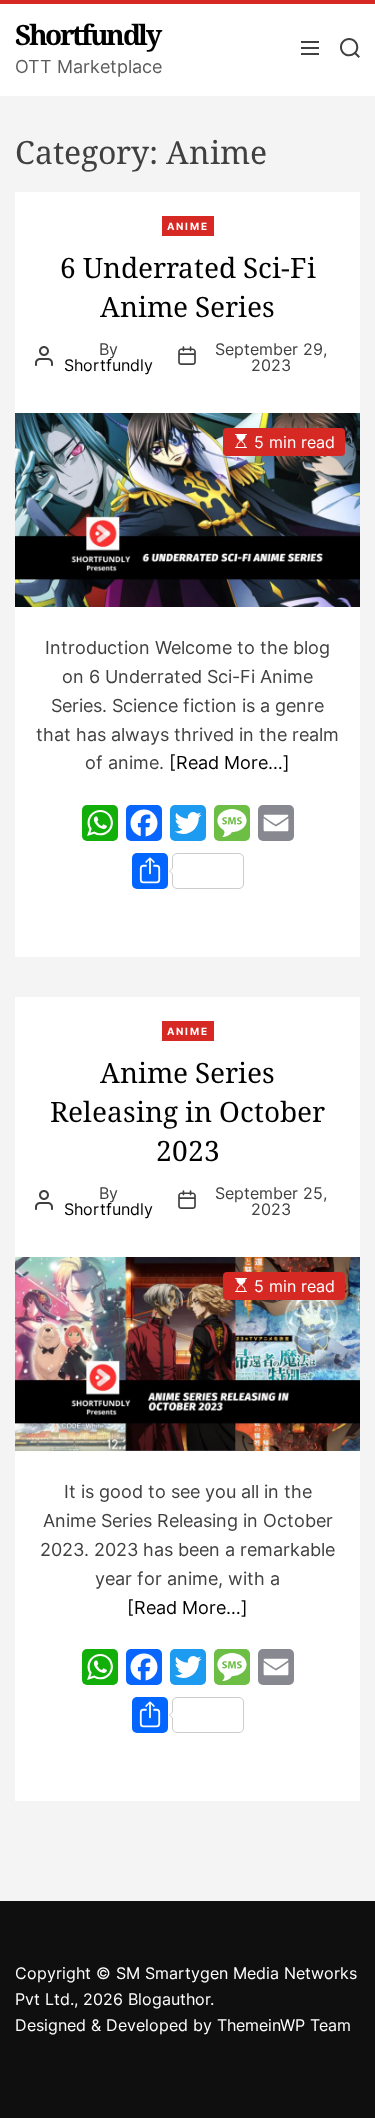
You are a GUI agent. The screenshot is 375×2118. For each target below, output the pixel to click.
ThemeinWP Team (284, 2025)
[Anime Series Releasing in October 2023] (187, 1354)
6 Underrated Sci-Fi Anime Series (188, 286)
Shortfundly (87, 34)
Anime (188, 226)
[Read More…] (229, 762)
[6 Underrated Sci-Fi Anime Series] (187, 510)
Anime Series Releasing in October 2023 (187, 1111)
